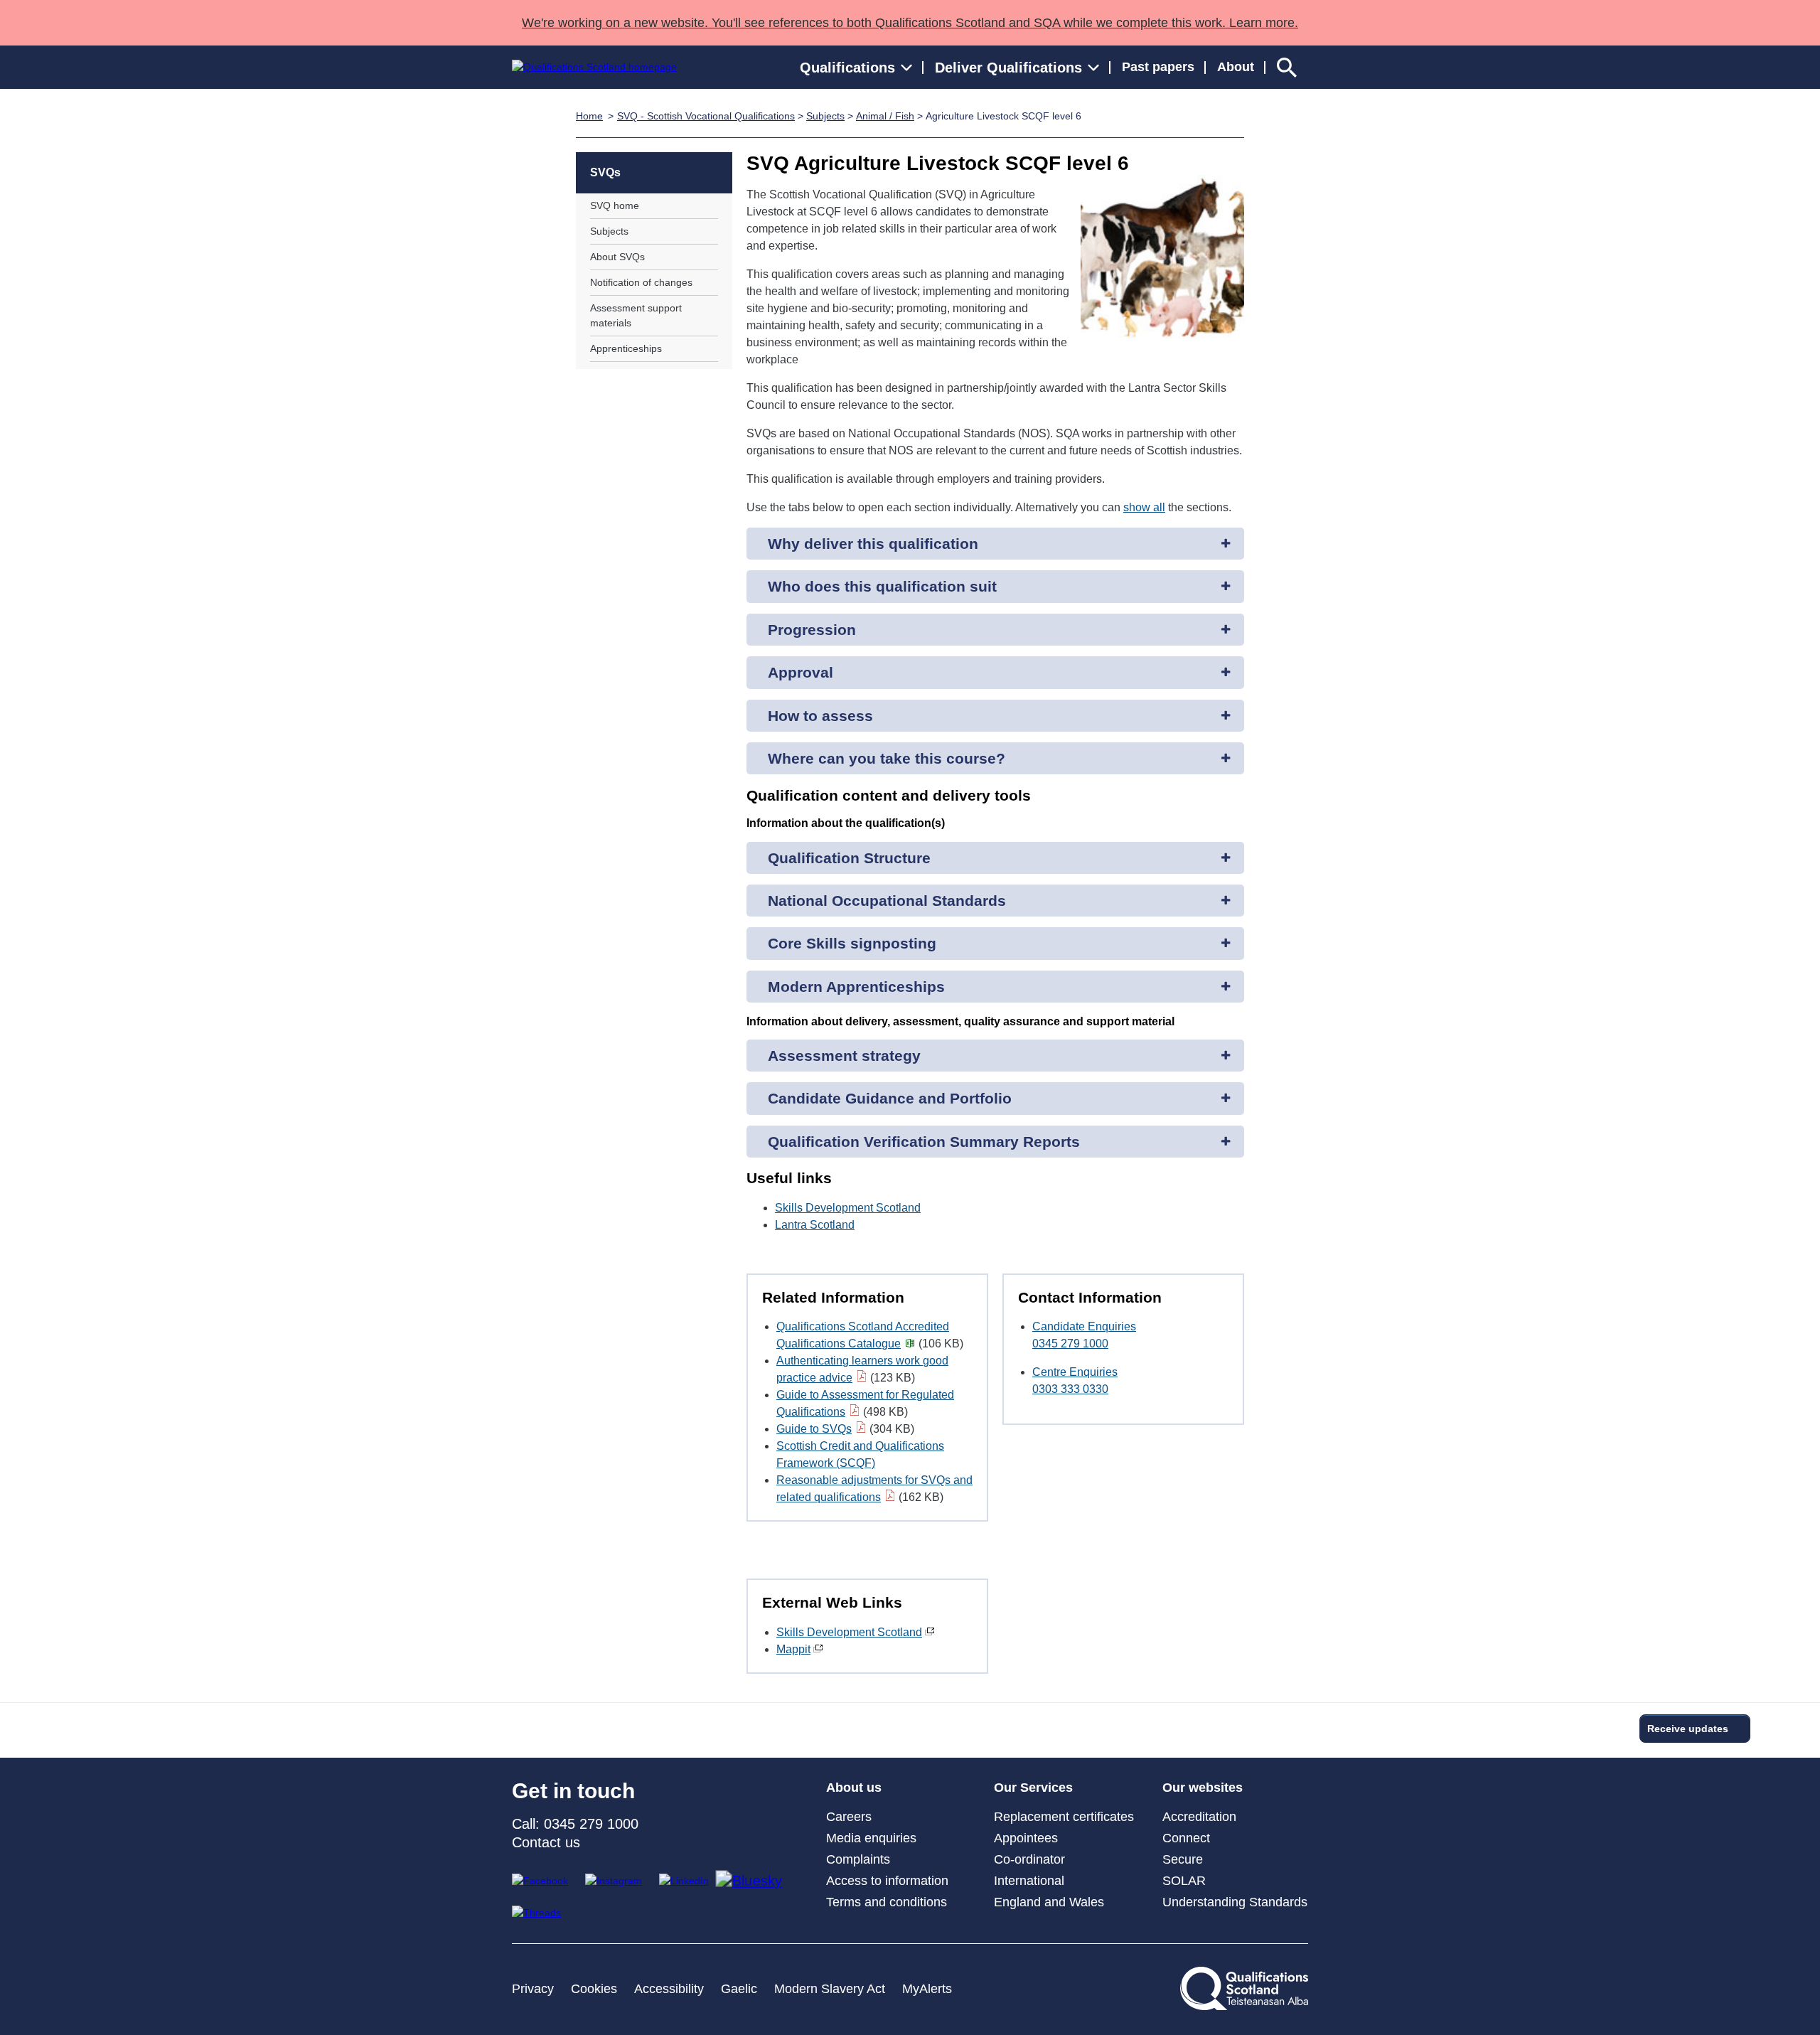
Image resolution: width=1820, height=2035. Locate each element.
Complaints (858, 1859)
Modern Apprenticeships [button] (856, 987)
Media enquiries (871, 1838)
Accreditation (1199, 1817)
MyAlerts (927, 1989)
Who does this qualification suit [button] (882, 586)
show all (1144, 507)
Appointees (1026, 1838)
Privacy (533, 1989)
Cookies (594, 1989)
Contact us (546, 1842)
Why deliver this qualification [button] (873, 544)
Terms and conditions (887, 1902)
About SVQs (617, 257)
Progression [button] (812, 630)
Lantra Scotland (815, 1225)
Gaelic (739, 1989)
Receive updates (1688, 1729)
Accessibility (669, 1989)
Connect (1186, 1838)
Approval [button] (801, 672)
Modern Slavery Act (830, 1989)
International (1029, 1881)
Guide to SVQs (814, 1429)
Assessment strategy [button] (844, 1056)
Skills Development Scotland (848, 1208)
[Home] (594, 67)
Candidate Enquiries (1084, 1326)
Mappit (793, 1649)
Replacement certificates (1064, 1817)
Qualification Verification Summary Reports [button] (924, 1142)
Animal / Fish (885, 116)
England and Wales (1049, 1902)
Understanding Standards (1235, 1902)
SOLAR (1184, 1881)
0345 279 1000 (1070, 1344)
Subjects (825, 116)
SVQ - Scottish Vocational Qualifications (706, 116)
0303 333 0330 (1070, 1389)
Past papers (1158, 67)
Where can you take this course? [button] (887, 758)
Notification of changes (641, 282)
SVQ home (615, 205)
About (1236, 67)
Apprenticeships (626, 348)
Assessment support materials (636, 315)
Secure (1183, 1859)
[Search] (1287, 67)
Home (589, 116)
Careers (849, 1817)
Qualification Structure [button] (849, 858)
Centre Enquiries (1075, 1372)
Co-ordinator (1029, 1859)
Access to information (887, 1881)
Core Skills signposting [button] (852, 943)
